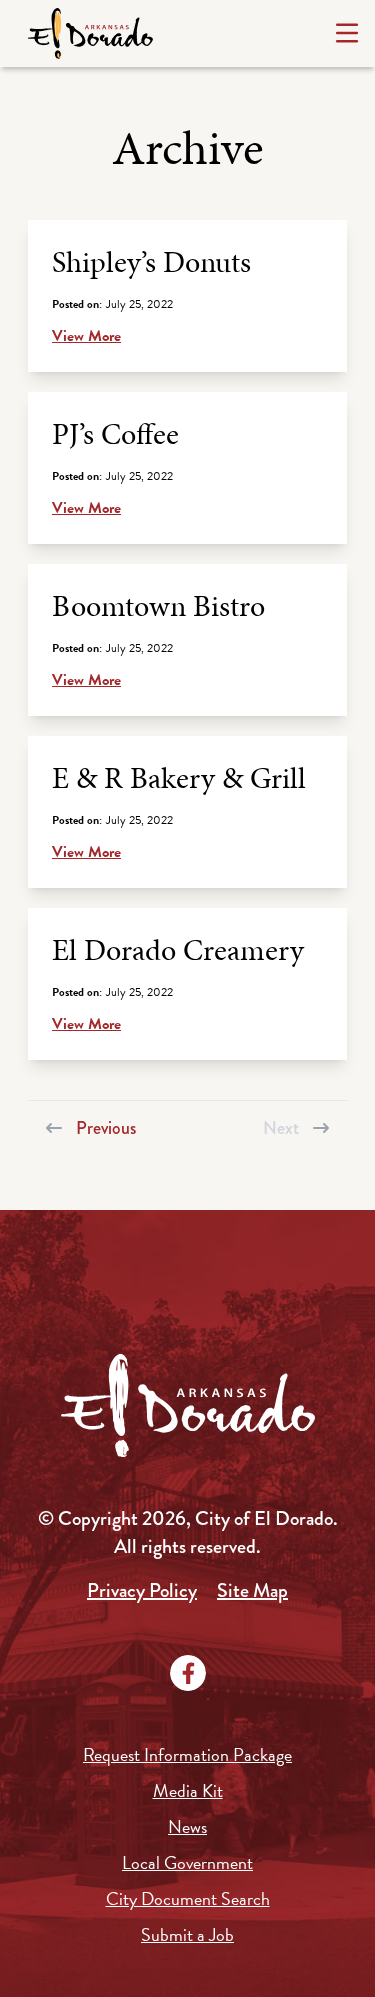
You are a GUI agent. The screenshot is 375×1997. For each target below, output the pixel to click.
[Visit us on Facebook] (188, 1673)
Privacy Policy (142, 1590)
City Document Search (188, 1898)
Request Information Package (187, 1754)
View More (86, 336)
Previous (106, 1126)
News (187, 1826)
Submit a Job (187, 1934)
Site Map (252, 1590)
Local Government (187, 1862)
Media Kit (188, 1790)
